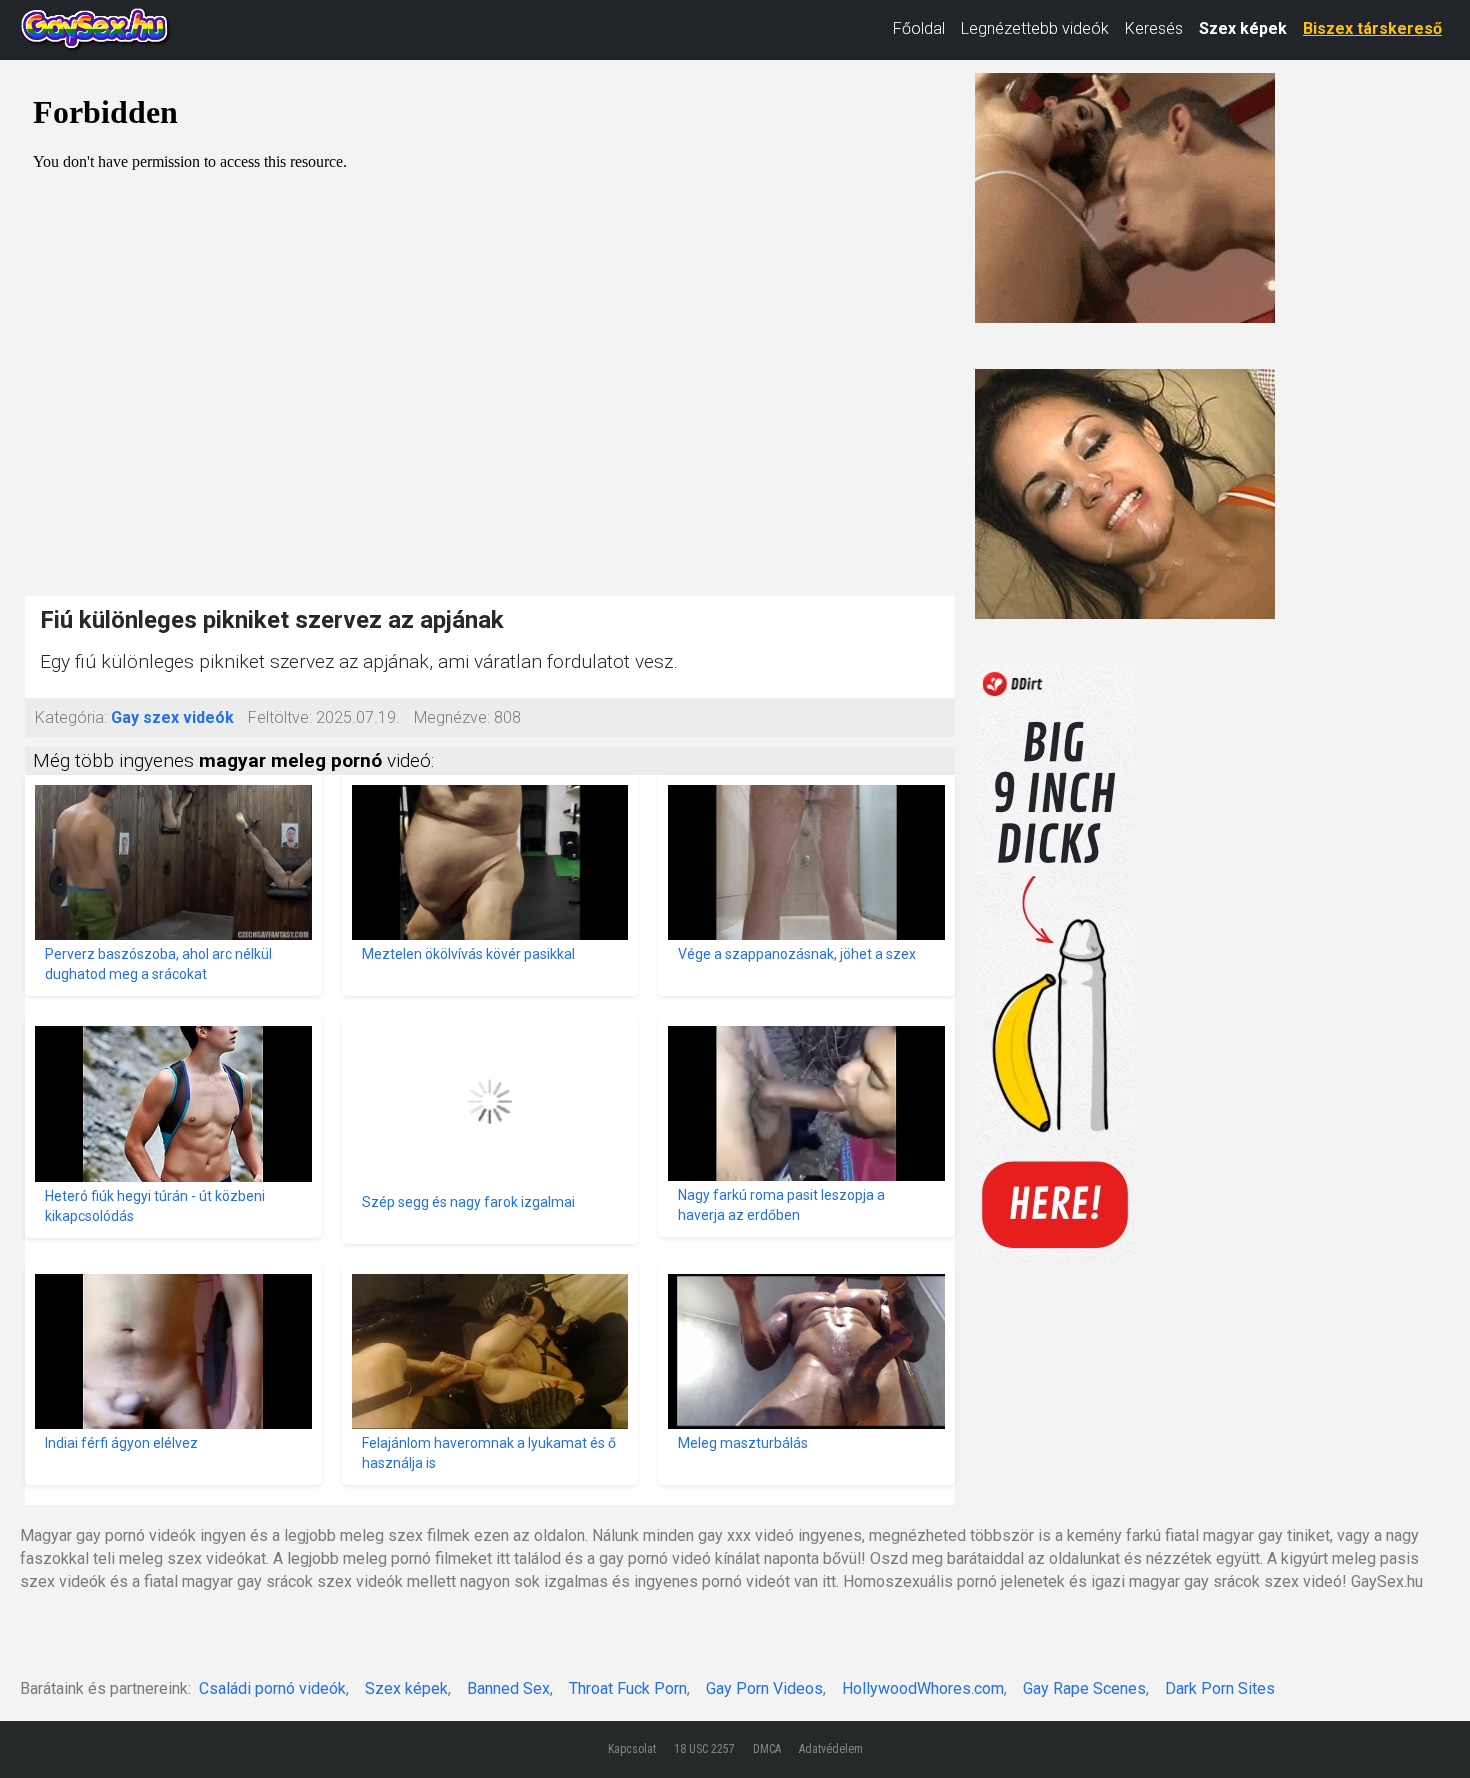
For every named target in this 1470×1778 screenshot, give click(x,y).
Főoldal (919, 28)
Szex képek (1243, 28)
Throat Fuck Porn (628, 1688)
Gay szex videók (172, 717)
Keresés (1154, 28)
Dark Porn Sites (1220, 1688)
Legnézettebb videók (1035, 28)
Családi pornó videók (272, 1688)
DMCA (767, 1749)
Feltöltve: (280, 717)
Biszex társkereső (1372, 28)
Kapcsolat (632, 1749)
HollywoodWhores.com (923, 1688)
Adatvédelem (831, 1749)
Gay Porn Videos (764, 1688)
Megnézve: (452, 717)
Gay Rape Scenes (1084, 1688)
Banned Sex (508, 1688)
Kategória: (71, 717)
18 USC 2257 (704, 1749)
